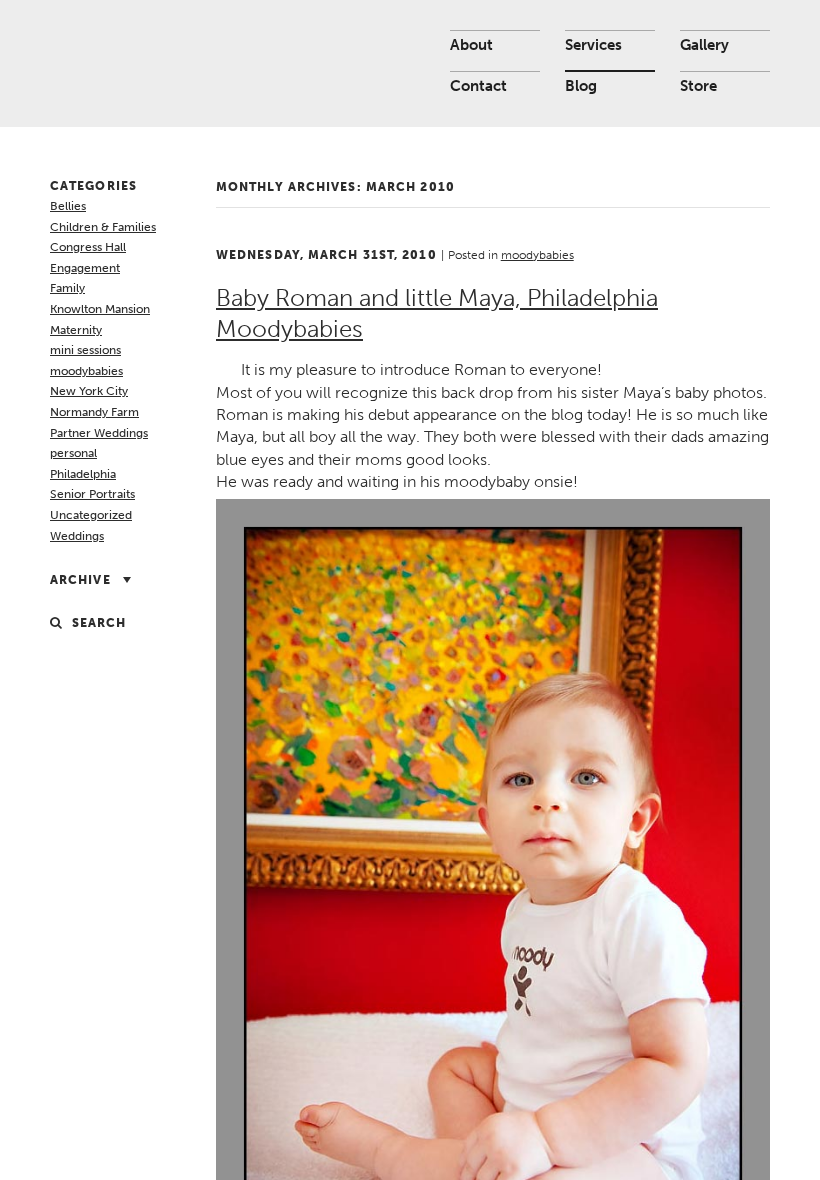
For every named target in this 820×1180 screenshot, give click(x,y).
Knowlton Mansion (100, 309)
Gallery (704, 45)
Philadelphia (83, 474)
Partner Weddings (99, 433)
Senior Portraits (92, 494)
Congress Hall (88, 247)
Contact (478, 86)
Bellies (68, 206)
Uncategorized (91, 515)
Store (698, 86)
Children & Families (103, 227)
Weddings (77, 536)
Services (593, 45)
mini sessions (85, 350)
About (471, 45)
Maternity (76, 330)
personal (73, 453)
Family (67, 288)
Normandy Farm (94, 412)
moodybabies (86, 371)
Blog (581, 86)
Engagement (85, 268)
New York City (89, 391)
